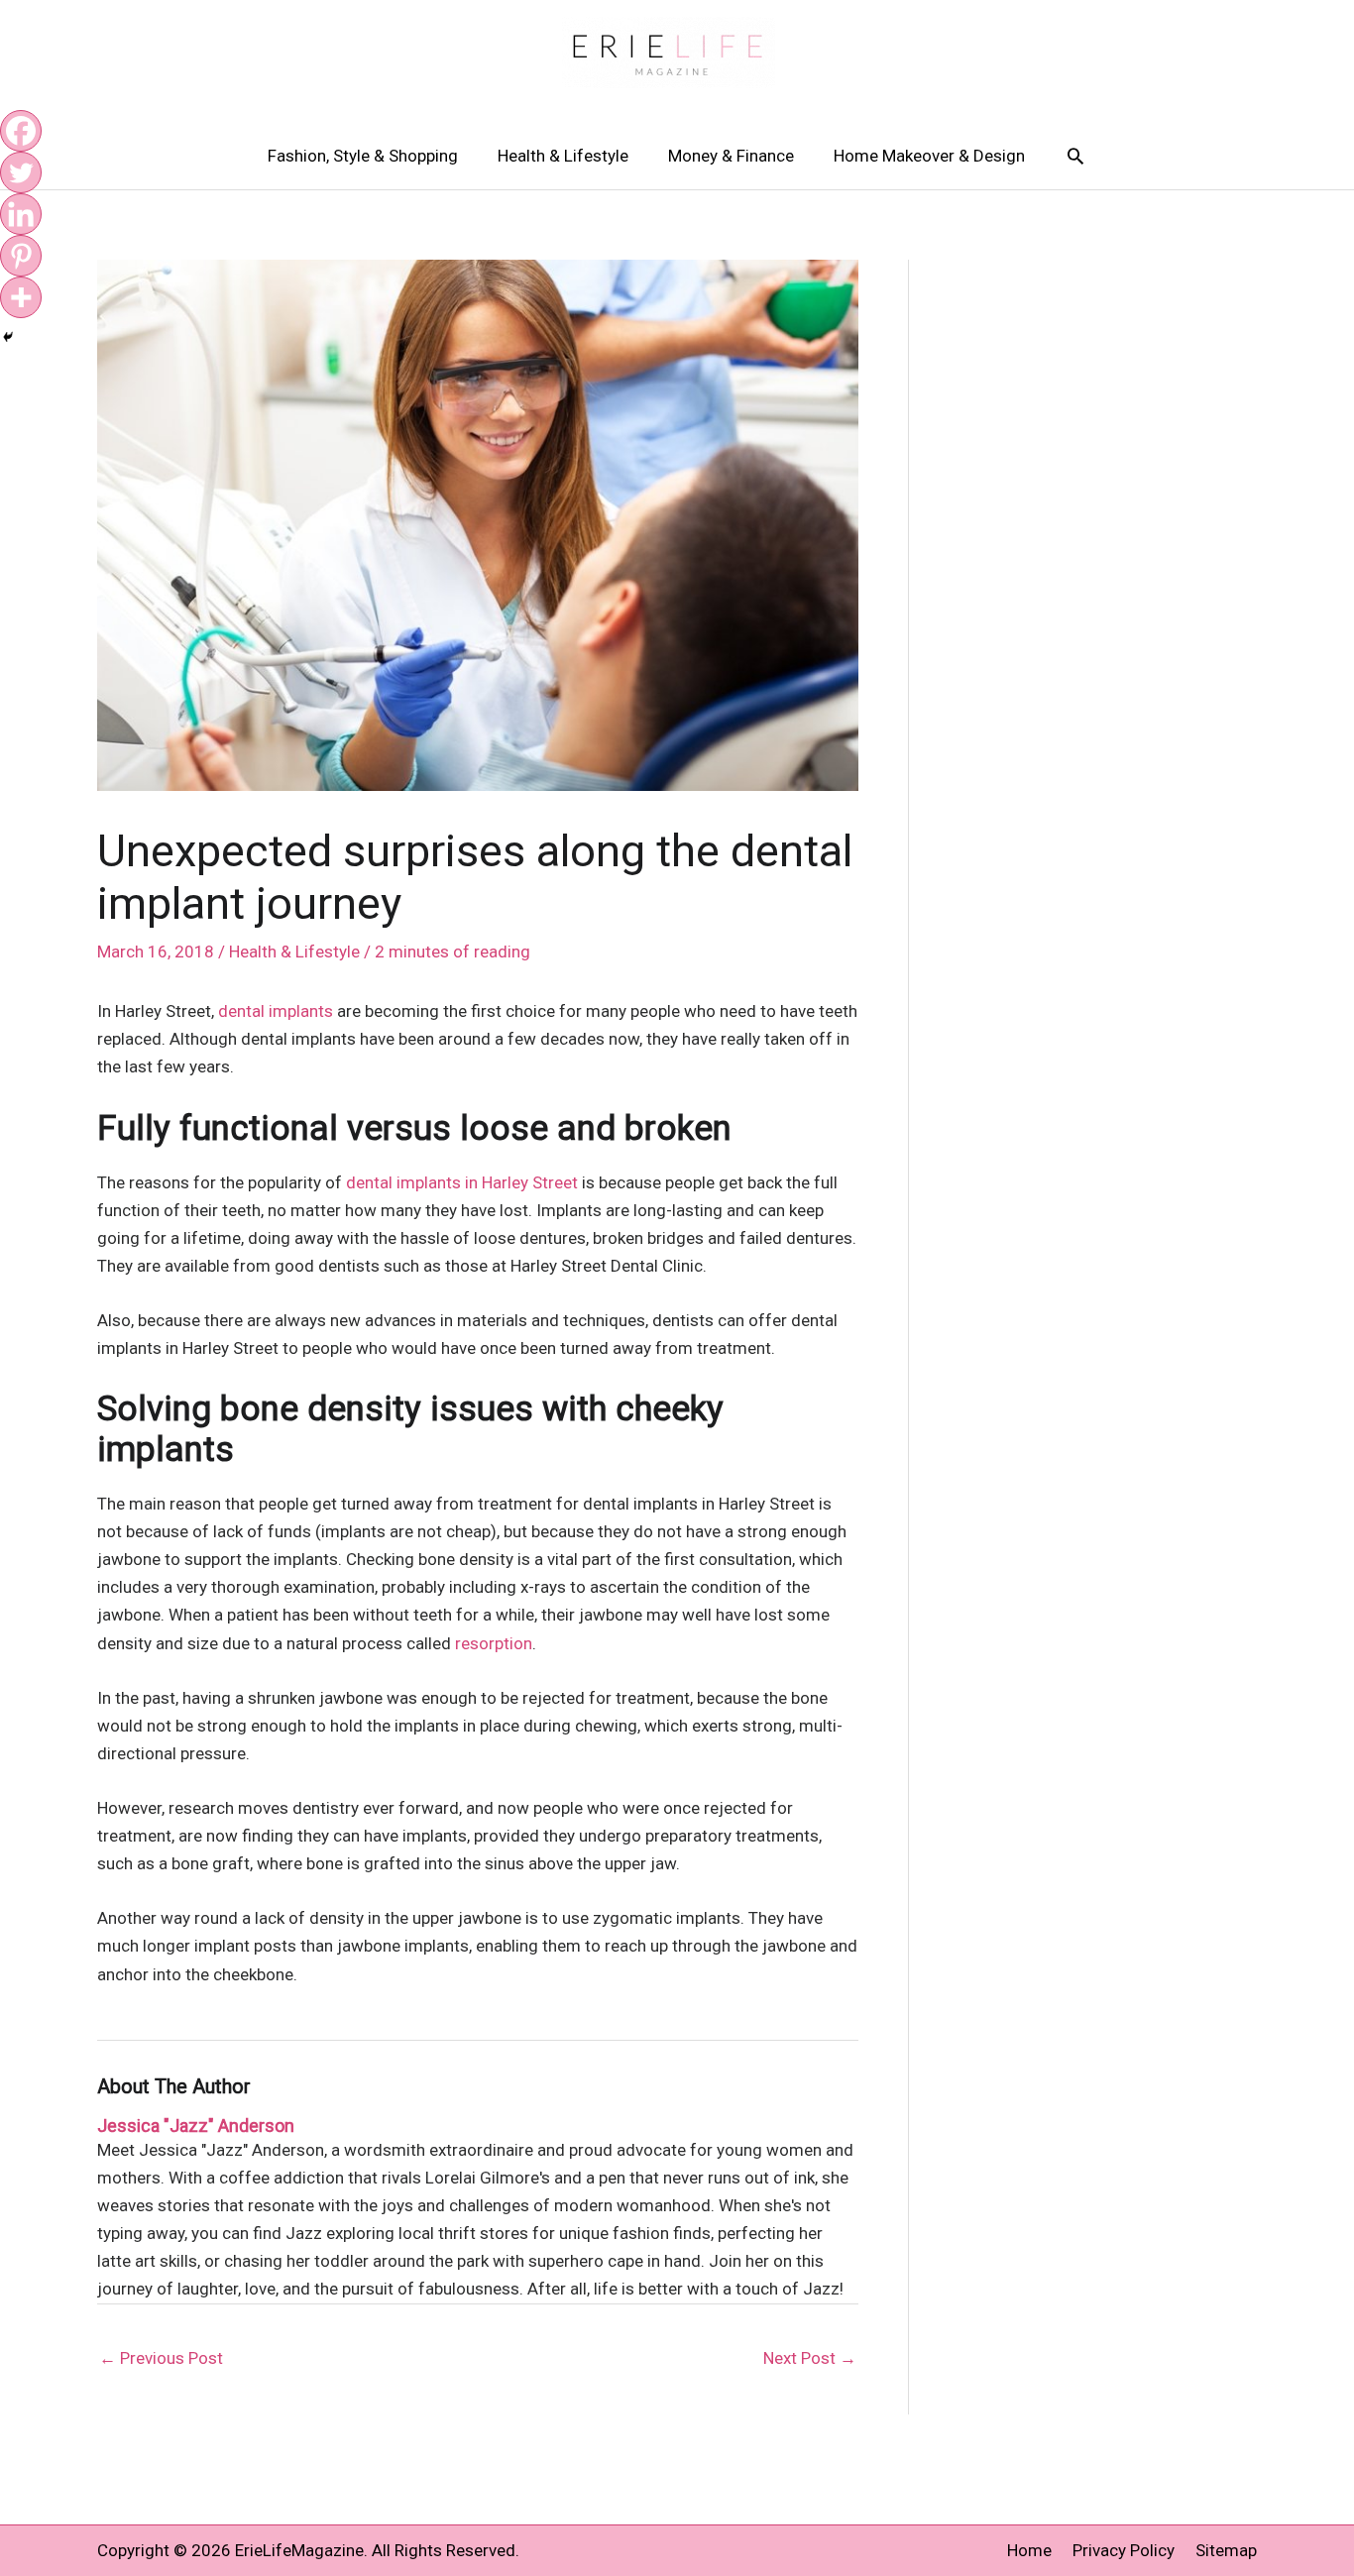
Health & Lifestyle (563, 156)
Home (1029, 2550)
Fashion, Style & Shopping (363, 156)
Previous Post (161, 2358)
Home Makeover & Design (929, 156)
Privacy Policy (1124, 2550)
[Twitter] (21, 172)
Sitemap (1226, 2550)
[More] (21, 297)
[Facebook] (21, 131)
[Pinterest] (21, 256)
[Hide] (8, 337)
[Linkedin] (21, 214)
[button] (1075, 156)
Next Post (810, 2358)
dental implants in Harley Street (462, 1182)
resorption (494, 1643)
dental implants (276, 1011)
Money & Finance (731, 156)
